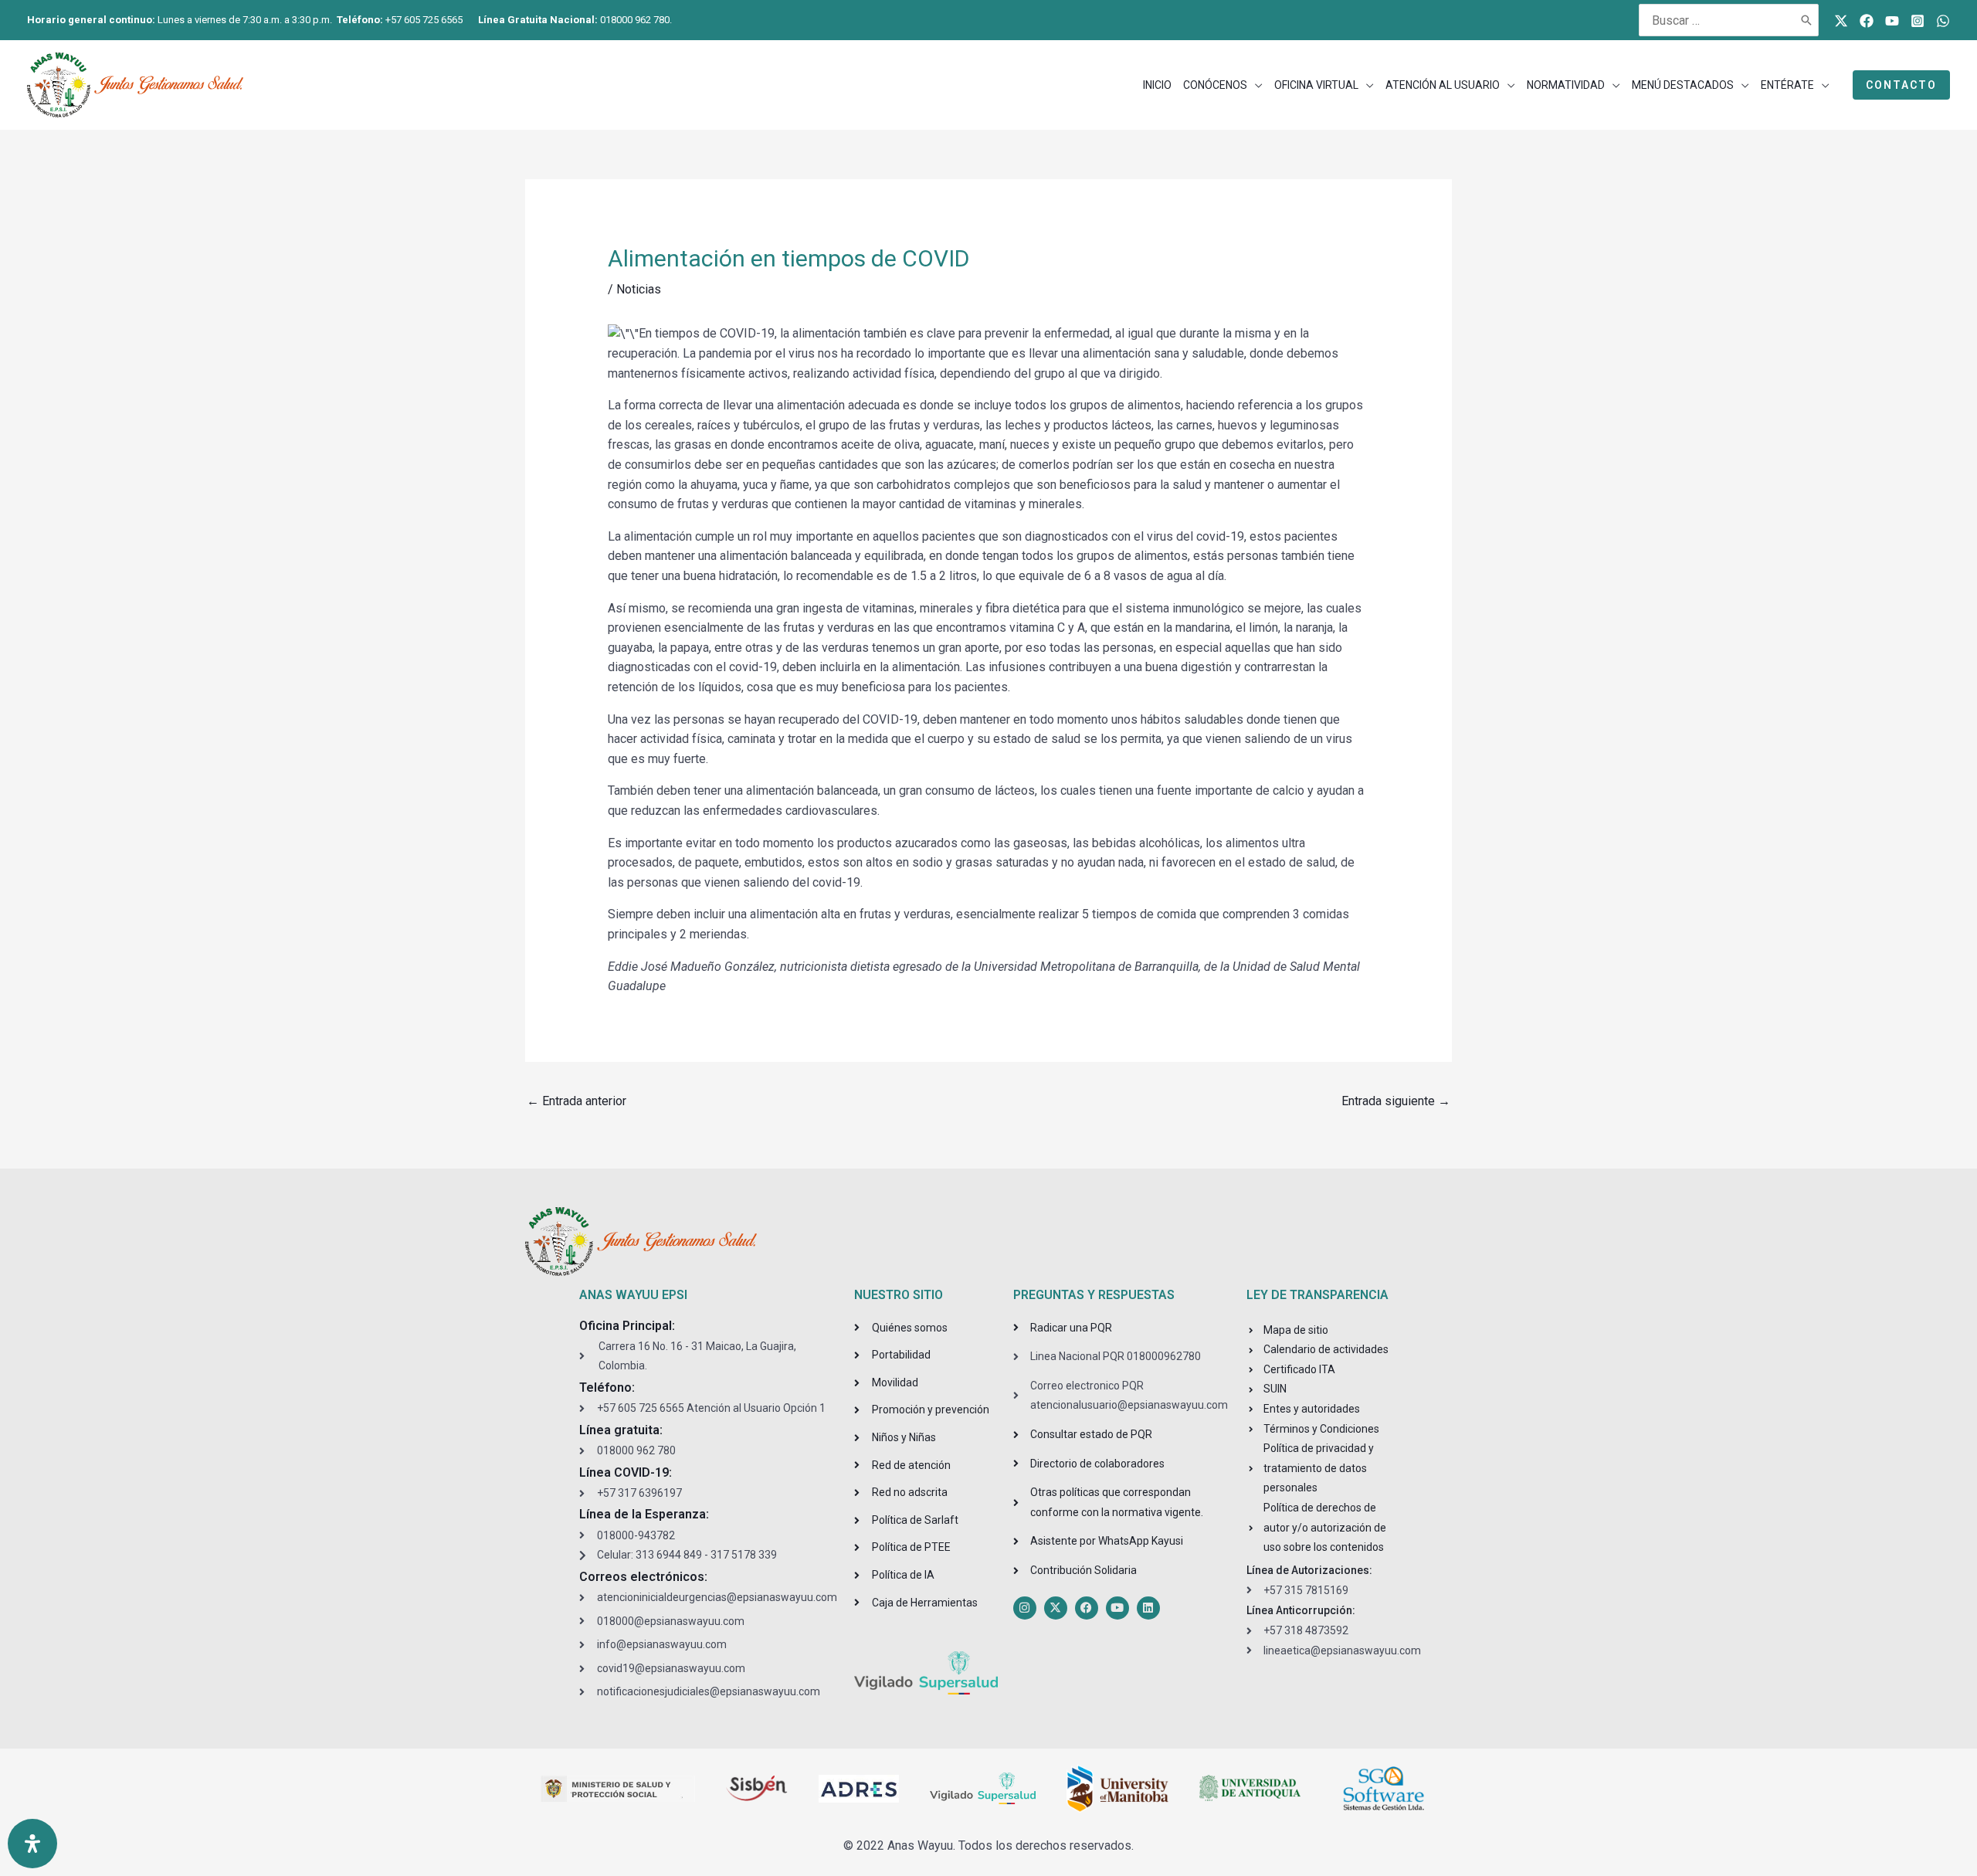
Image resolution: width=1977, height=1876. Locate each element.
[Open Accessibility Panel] (32, 1844)
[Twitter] (1841, 21)
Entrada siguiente (1396, 1101)
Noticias (639, 289)
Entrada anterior (576, 1101)
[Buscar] (1807, 20)
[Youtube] (1892, 21)
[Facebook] (1867, 21)
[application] (1255, 85)
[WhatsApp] (1943, 21)
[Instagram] (1918, 21)
